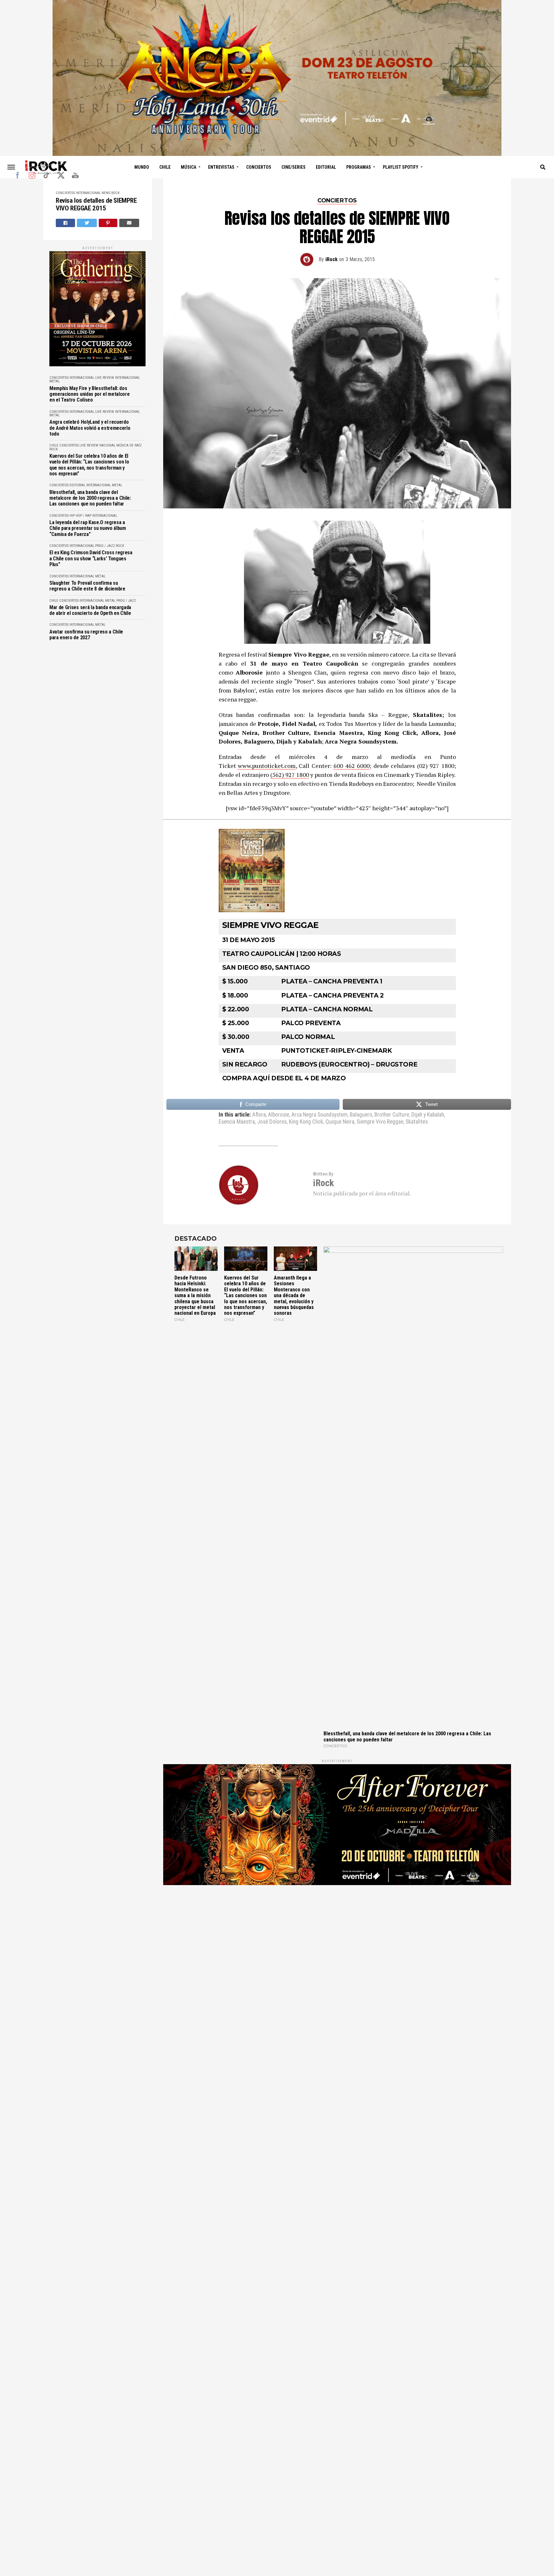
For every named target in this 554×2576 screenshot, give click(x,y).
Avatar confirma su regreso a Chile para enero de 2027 (86, 635)
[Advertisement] (337, 1972)
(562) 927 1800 (290, 775)
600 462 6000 (352, 766)
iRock (332, 259)
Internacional (88, 193)
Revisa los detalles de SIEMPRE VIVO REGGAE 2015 (96, 204)
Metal (55, 381)
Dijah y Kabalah (428, 1115)
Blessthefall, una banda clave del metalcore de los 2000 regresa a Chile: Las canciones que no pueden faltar (90, 498)
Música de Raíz (129, 445)
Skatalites (417, 1122)
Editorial (326, 167)
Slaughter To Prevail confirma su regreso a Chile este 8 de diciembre (87, 586)
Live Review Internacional (118, 378)
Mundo (142, 167)
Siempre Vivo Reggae (380, 1122)
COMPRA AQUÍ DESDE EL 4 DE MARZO (284, 1078)
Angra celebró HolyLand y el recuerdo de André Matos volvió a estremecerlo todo (90, 428)
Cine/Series (294, 167)
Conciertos (259, 167)
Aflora (259, 1115)
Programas (359, 167)
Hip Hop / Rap (80, 516)
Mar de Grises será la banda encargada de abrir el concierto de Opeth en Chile (90, 610)
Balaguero (361, 1115)
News (106, 193)
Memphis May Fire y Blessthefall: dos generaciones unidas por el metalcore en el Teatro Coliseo (89, 394)
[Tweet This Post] (87, 223)
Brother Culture (392, 1115)
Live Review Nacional (97, 445)
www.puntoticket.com (267, 766)
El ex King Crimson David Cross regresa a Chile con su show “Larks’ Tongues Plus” (91, 559)
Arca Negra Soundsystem (319, 1115)
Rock (115, 193)
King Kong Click (306, 1122)
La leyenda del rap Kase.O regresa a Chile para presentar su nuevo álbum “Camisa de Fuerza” (88, 528)
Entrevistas (221, 167)
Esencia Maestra (237, 1122)
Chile (165, 167)
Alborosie (279, 1115)
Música (189, 167)
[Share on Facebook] (65, 223)
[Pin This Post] (108, 223)
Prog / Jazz (105, 546)
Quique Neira (340, 1122)
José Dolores (272, 1122)
